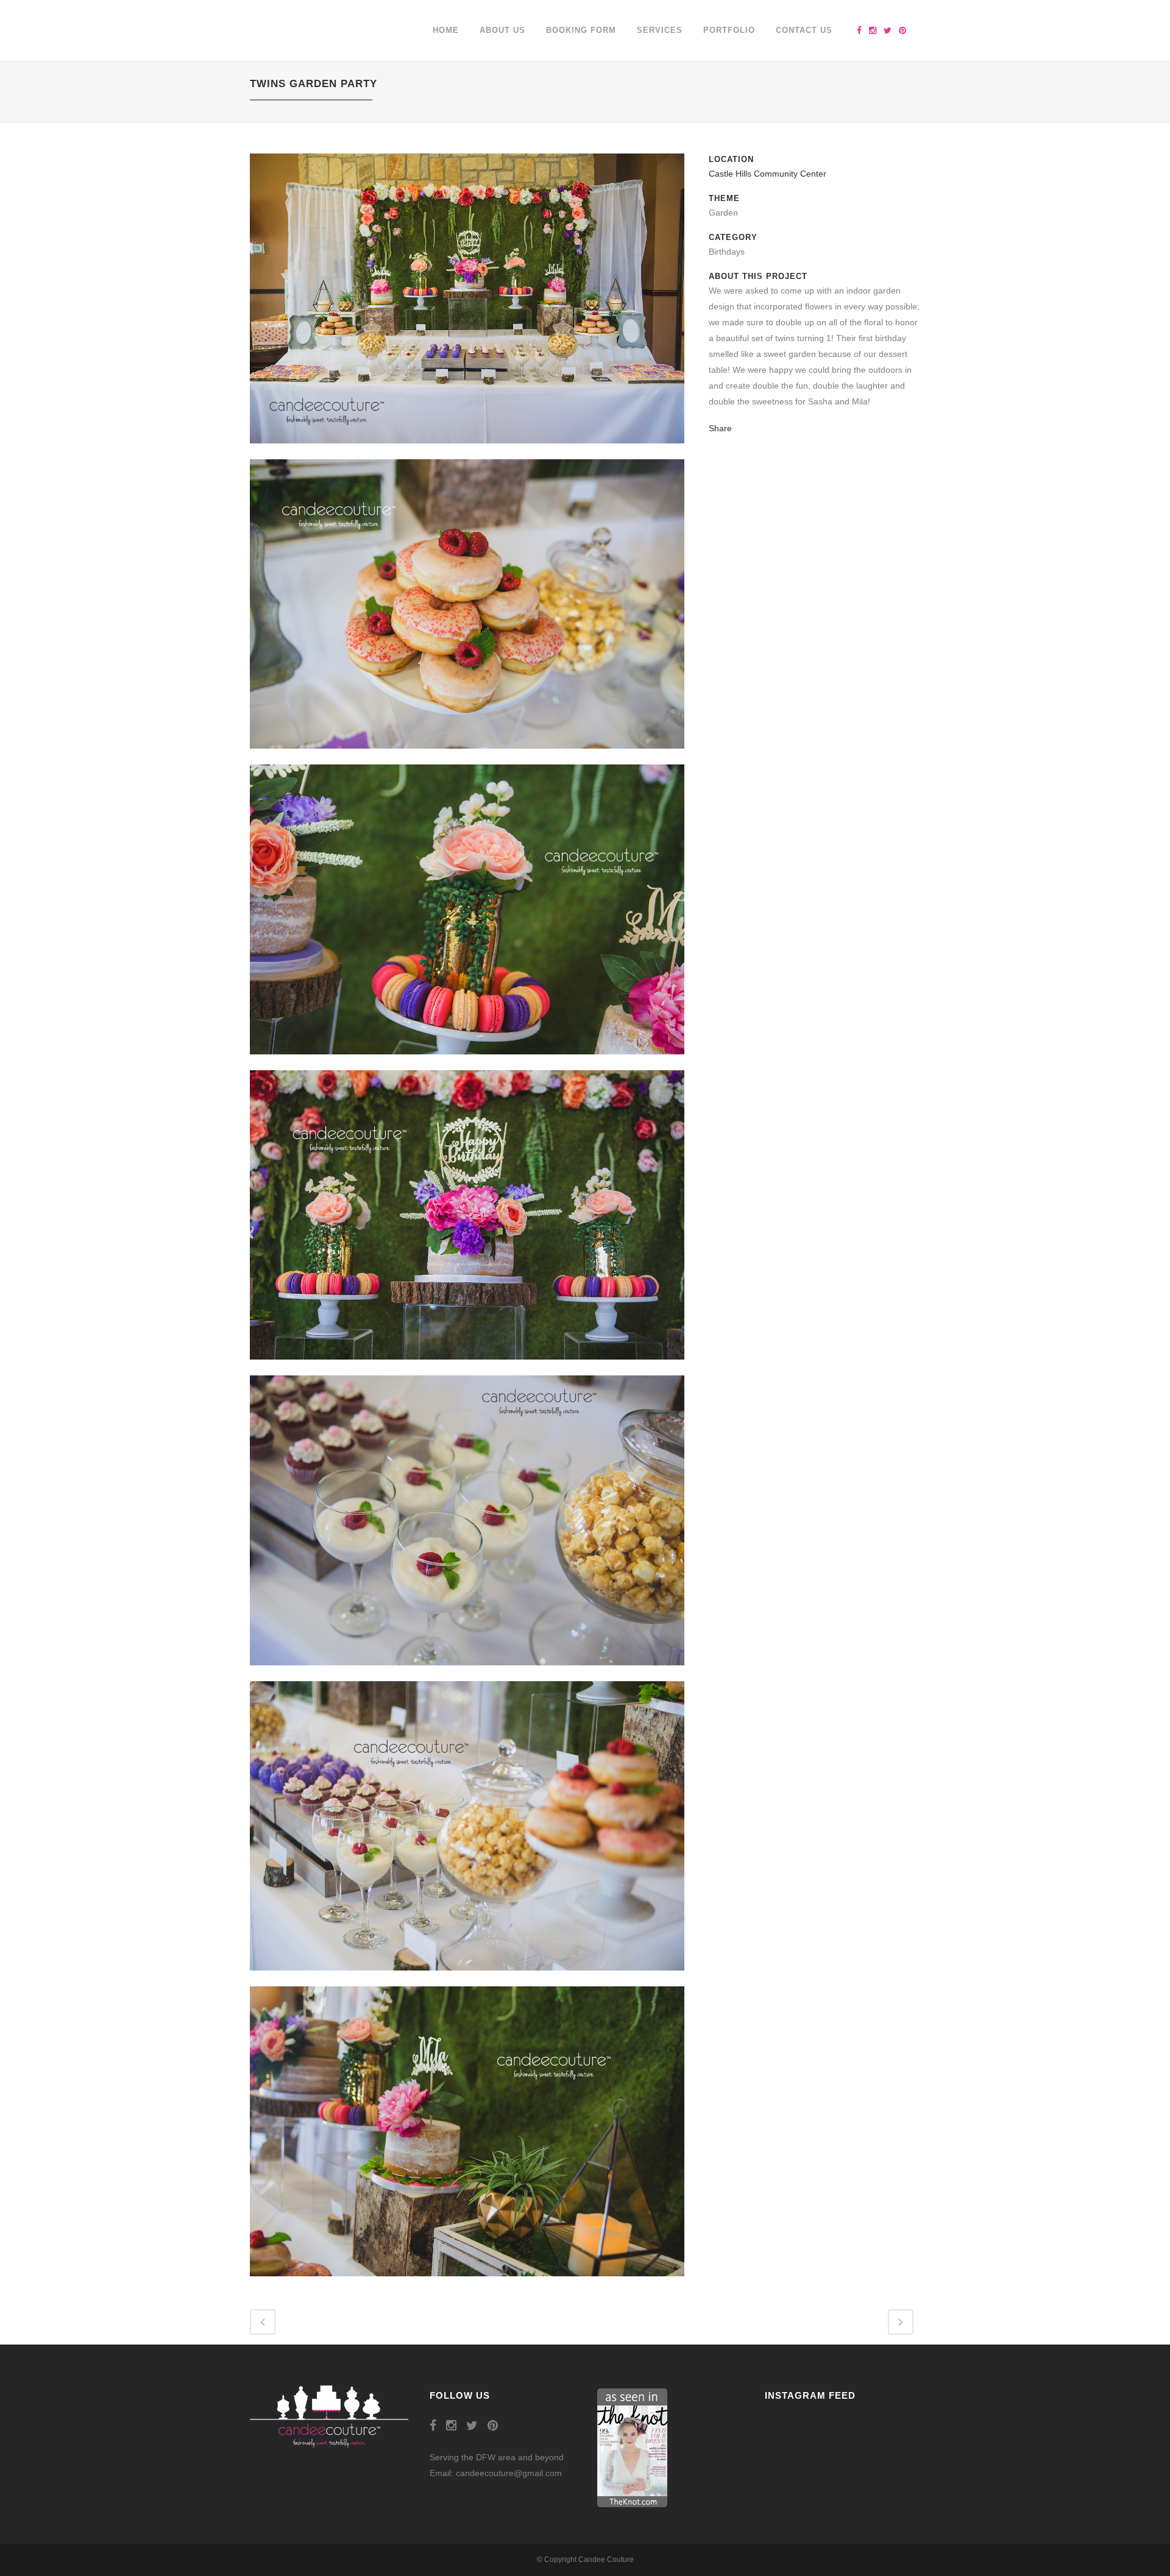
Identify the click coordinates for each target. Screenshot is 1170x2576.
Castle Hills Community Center (768, 174)
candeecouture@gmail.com (509, 2473)
